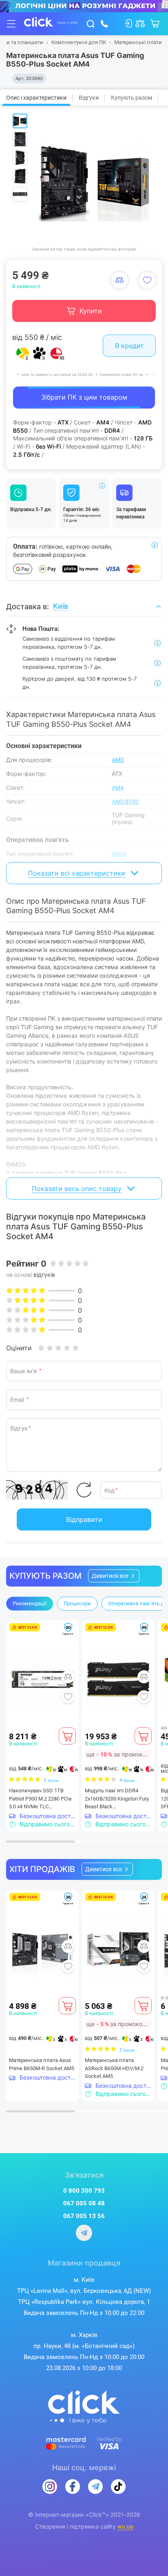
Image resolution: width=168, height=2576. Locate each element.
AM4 (118, 788)
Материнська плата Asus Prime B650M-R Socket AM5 (42, 2064)
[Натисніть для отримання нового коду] (84, 1490)
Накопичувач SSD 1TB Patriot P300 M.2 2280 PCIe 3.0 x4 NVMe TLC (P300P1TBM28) (40, 1799)
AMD (118, 760)
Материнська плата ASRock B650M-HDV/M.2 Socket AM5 (114, 2068)
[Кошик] (67, 1736)
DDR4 (119, 854)
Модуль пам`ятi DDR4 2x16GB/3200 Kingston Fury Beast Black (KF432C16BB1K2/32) (117, 1799)
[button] (114, 1576)
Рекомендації (30, 1603)
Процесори (77, 1603)
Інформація (102, 486)
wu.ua (125, 2527)
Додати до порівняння (119, 280)
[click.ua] (51, 24)
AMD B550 (125, 802)
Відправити (84, 1519)
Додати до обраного (147, 280)
